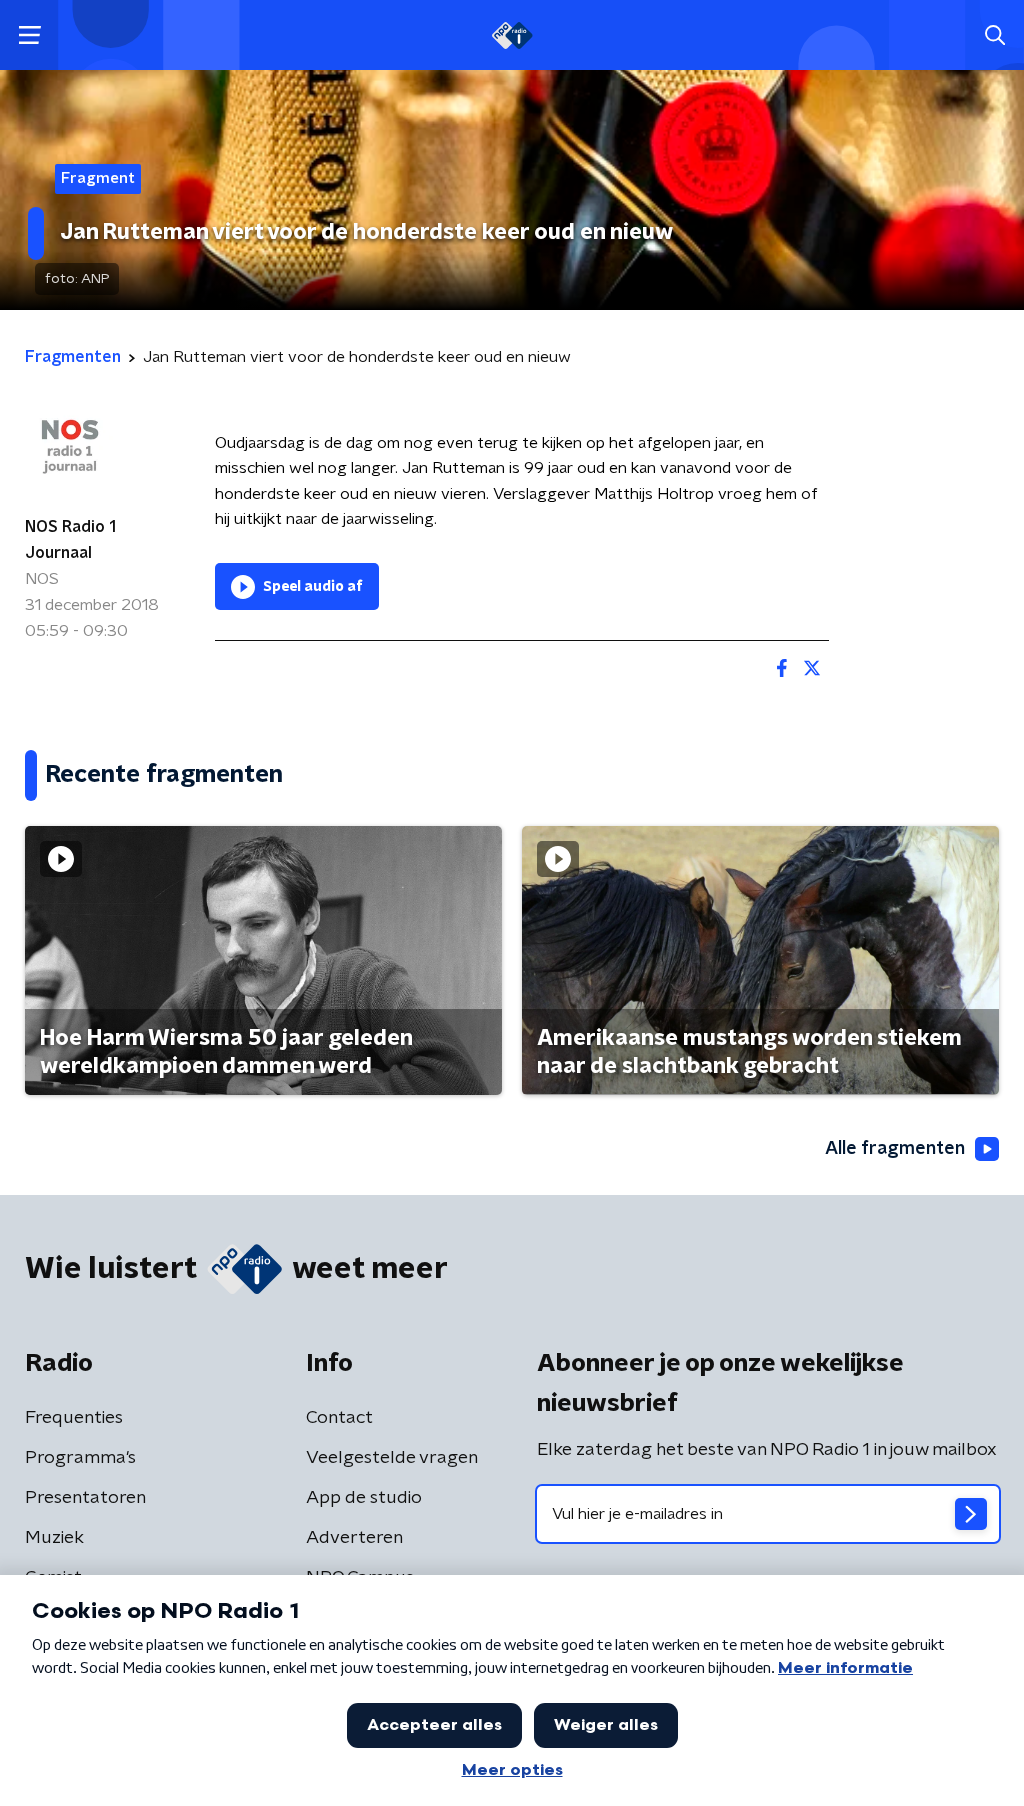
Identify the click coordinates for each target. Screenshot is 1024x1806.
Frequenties (74, 1418)
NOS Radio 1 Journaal (70, 540)
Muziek (54, 1538)
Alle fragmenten (895, 1149)
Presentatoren (85, 1498)
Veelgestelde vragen (392, 1458)
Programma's (80, 1458)
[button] (29, 35)
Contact (339, 1418)
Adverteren (354, 1538)
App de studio (364, 1498)
